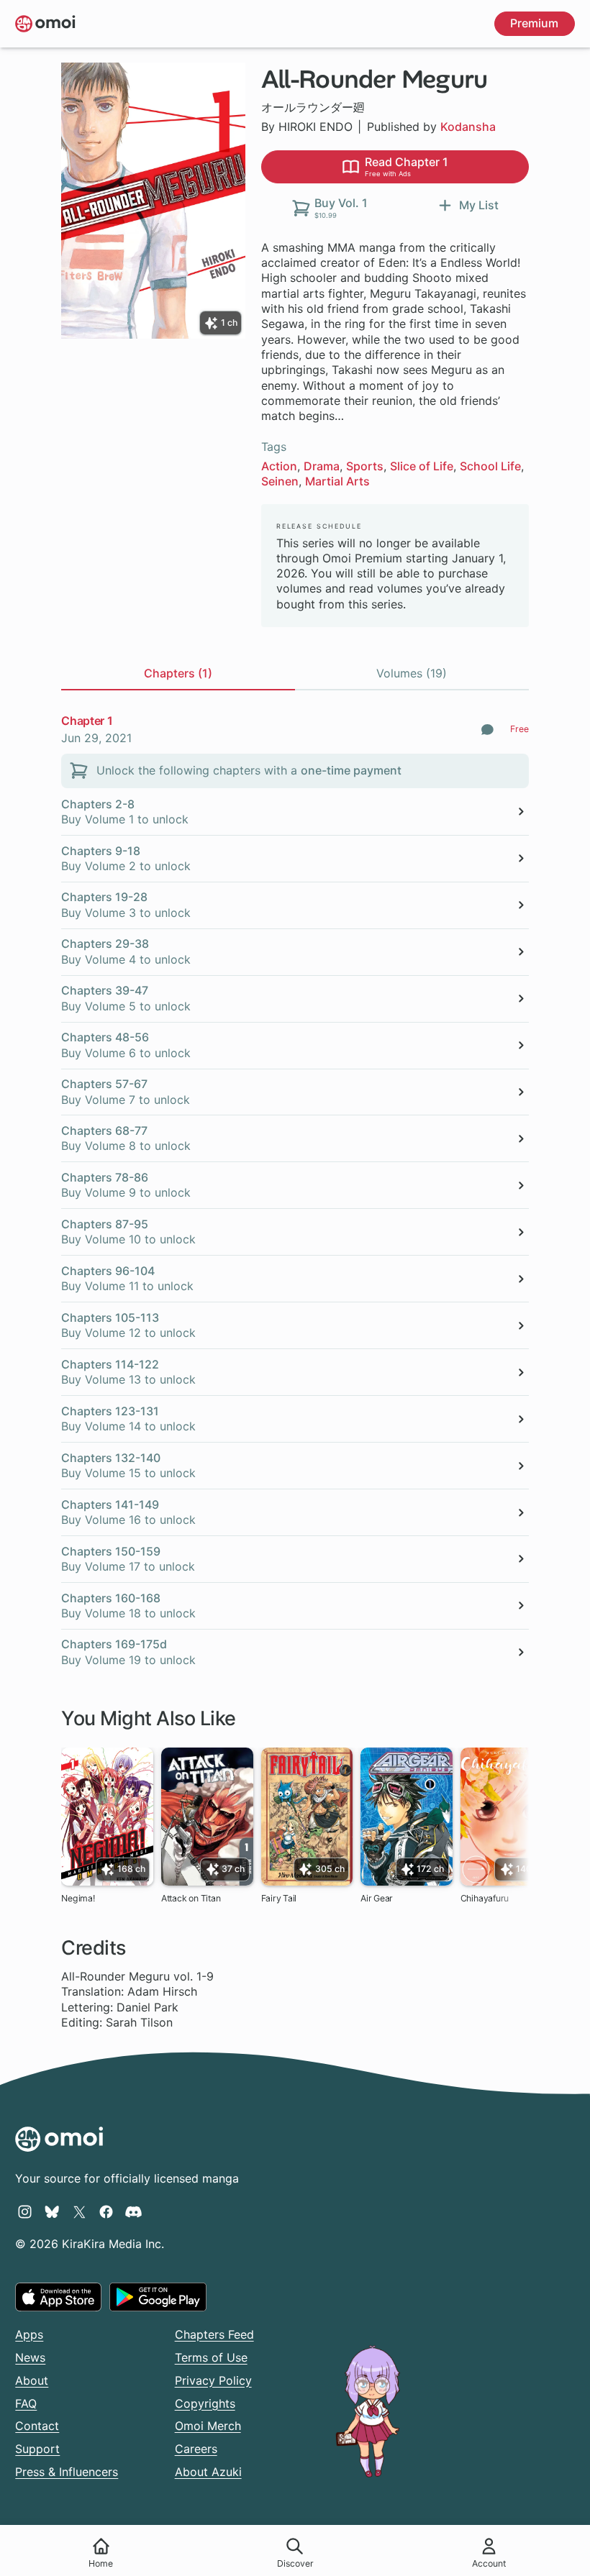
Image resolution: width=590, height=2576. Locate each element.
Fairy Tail (279, 1898)
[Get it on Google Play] (158, 2297)
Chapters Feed (214, 2334)
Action (279, 466)
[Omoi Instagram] (25, 2211)
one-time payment (351, 770)
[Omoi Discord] (133, 2211)
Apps (29, 2334)
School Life (490, 466)
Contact (37, 2426)
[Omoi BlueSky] (52, 2211)
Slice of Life (422, 466)
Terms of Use (211, 2357)
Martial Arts (337, 481)
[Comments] (487, 730)
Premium (534, 23)
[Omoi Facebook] (106, 2211)
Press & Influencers (67, 2472)
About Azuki (208, 2472)
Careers (196, 2449)
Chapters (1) (178, 673)
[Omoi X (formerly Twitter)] (80, 2211)
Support (37, 2449)
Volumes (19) (412, 673)
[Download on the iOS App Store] (58, 2297)
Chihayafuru (485, 1898)
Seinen (280, 481)
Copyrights (205, 2403)
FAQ (26, 2403)
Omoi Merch (208, 2426)
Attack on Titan (191, 1898)
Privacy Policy (213, 2380)
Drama (322, 466)
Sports (365, 466)
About (32, 2380)
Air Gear (377, 1898)
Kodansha (468, 127)
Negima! (78, 1898)
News (30, 2357)
